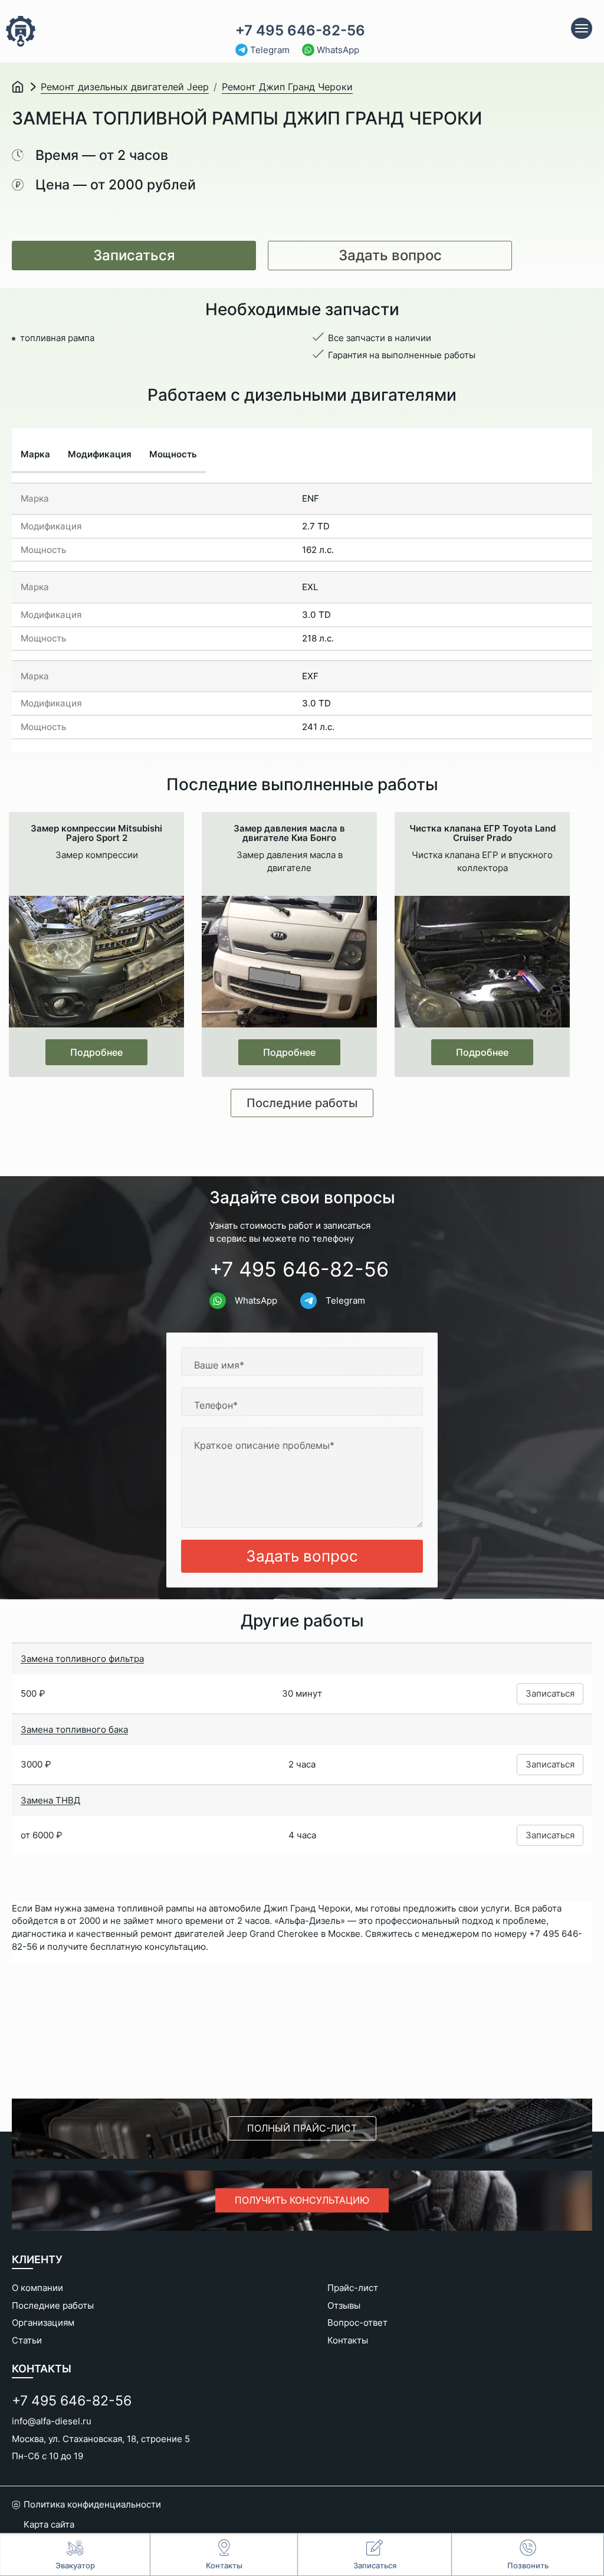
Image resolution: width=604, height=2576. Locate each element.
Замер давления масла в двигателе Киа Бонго (289, 833)
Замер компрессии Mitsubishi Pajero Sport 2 (96, 833)
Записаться (134, 255)
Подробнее (96, 1052)
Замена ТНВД (50, 1800)
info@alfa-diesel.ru (52, 2421)
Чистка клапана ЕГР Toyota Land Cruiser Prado (482, 833)
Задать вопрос (390, 255)
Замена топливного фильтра (82, 1659)
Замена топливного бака (74, 1729)
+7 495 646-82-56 (300, 31)
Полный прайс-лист (302, 2128)
